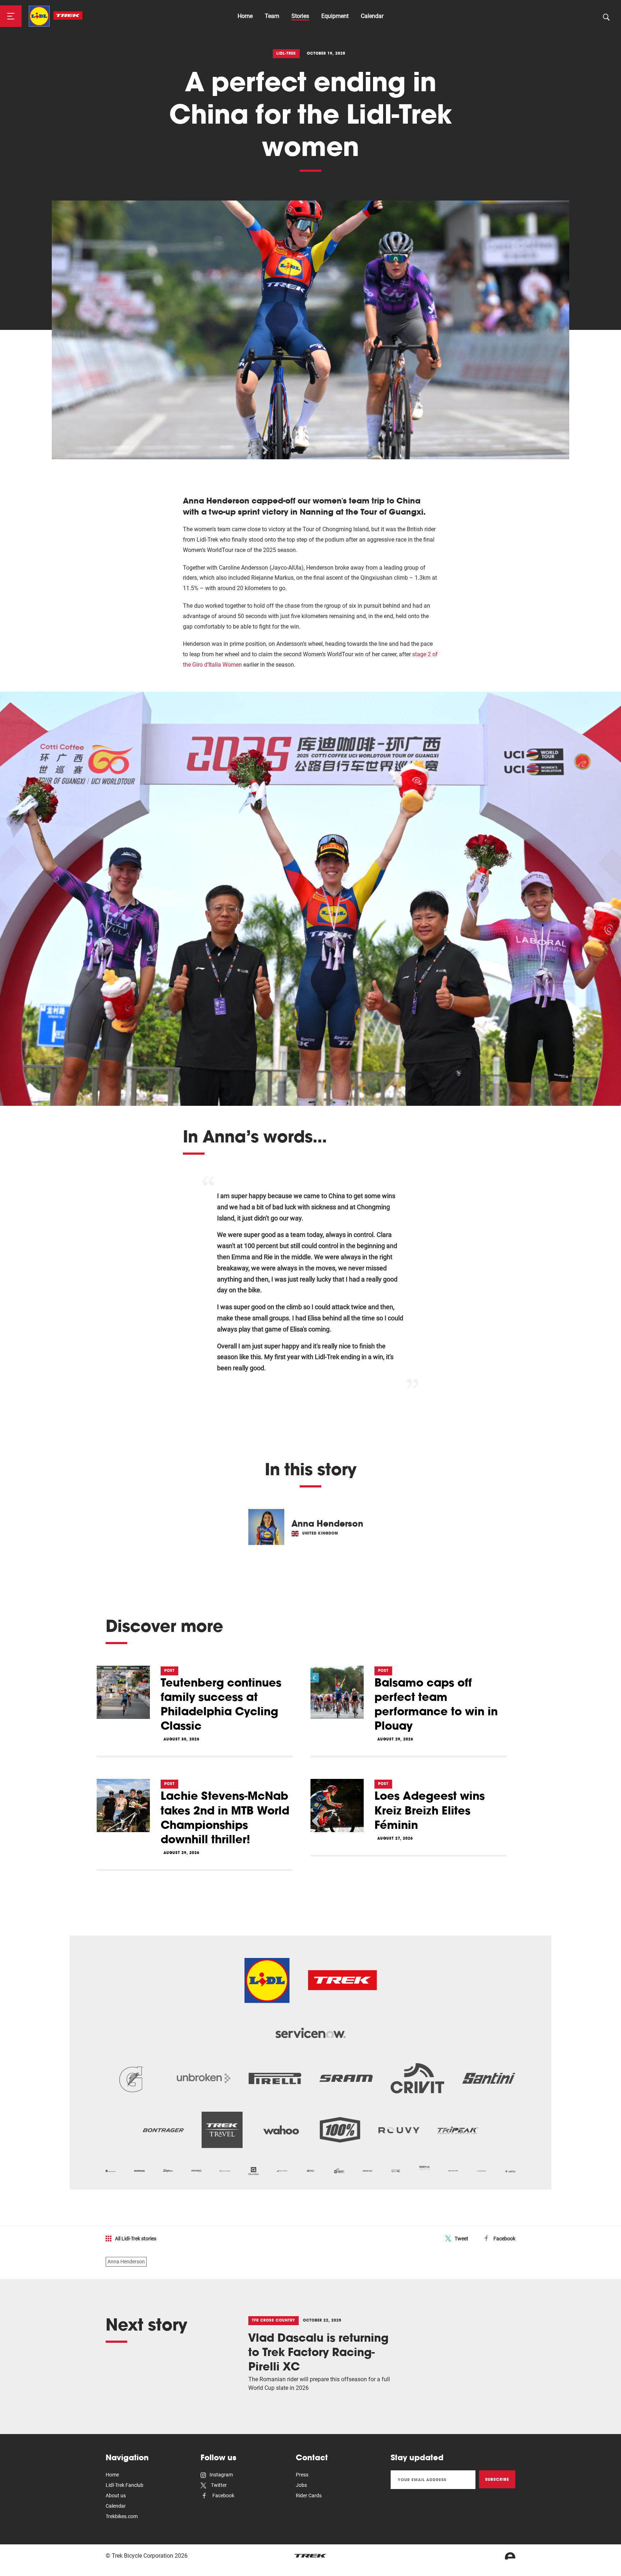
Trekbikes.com (122, 2516)
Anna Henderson (126, 2262)
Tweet (461, 2239)
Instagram (221, 2475)
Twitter (218, 2485)
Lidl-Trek (286, 53)
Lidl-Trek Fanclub (125, 2485)
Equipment (335, 16)
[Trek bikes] (310, 2556)
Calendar (372, 16)
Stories (300, 16)
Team (272, 16)
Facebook (504, 2239)
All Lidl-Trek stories (136, 2239)
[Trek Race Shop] (56, 16)
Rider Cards (309, 2495)
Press (302, 2475)
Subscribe (497, 2479)
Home (245, 16)
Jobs (301, 2485)
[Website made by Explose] (510, 2556)
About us (116, 2495)
